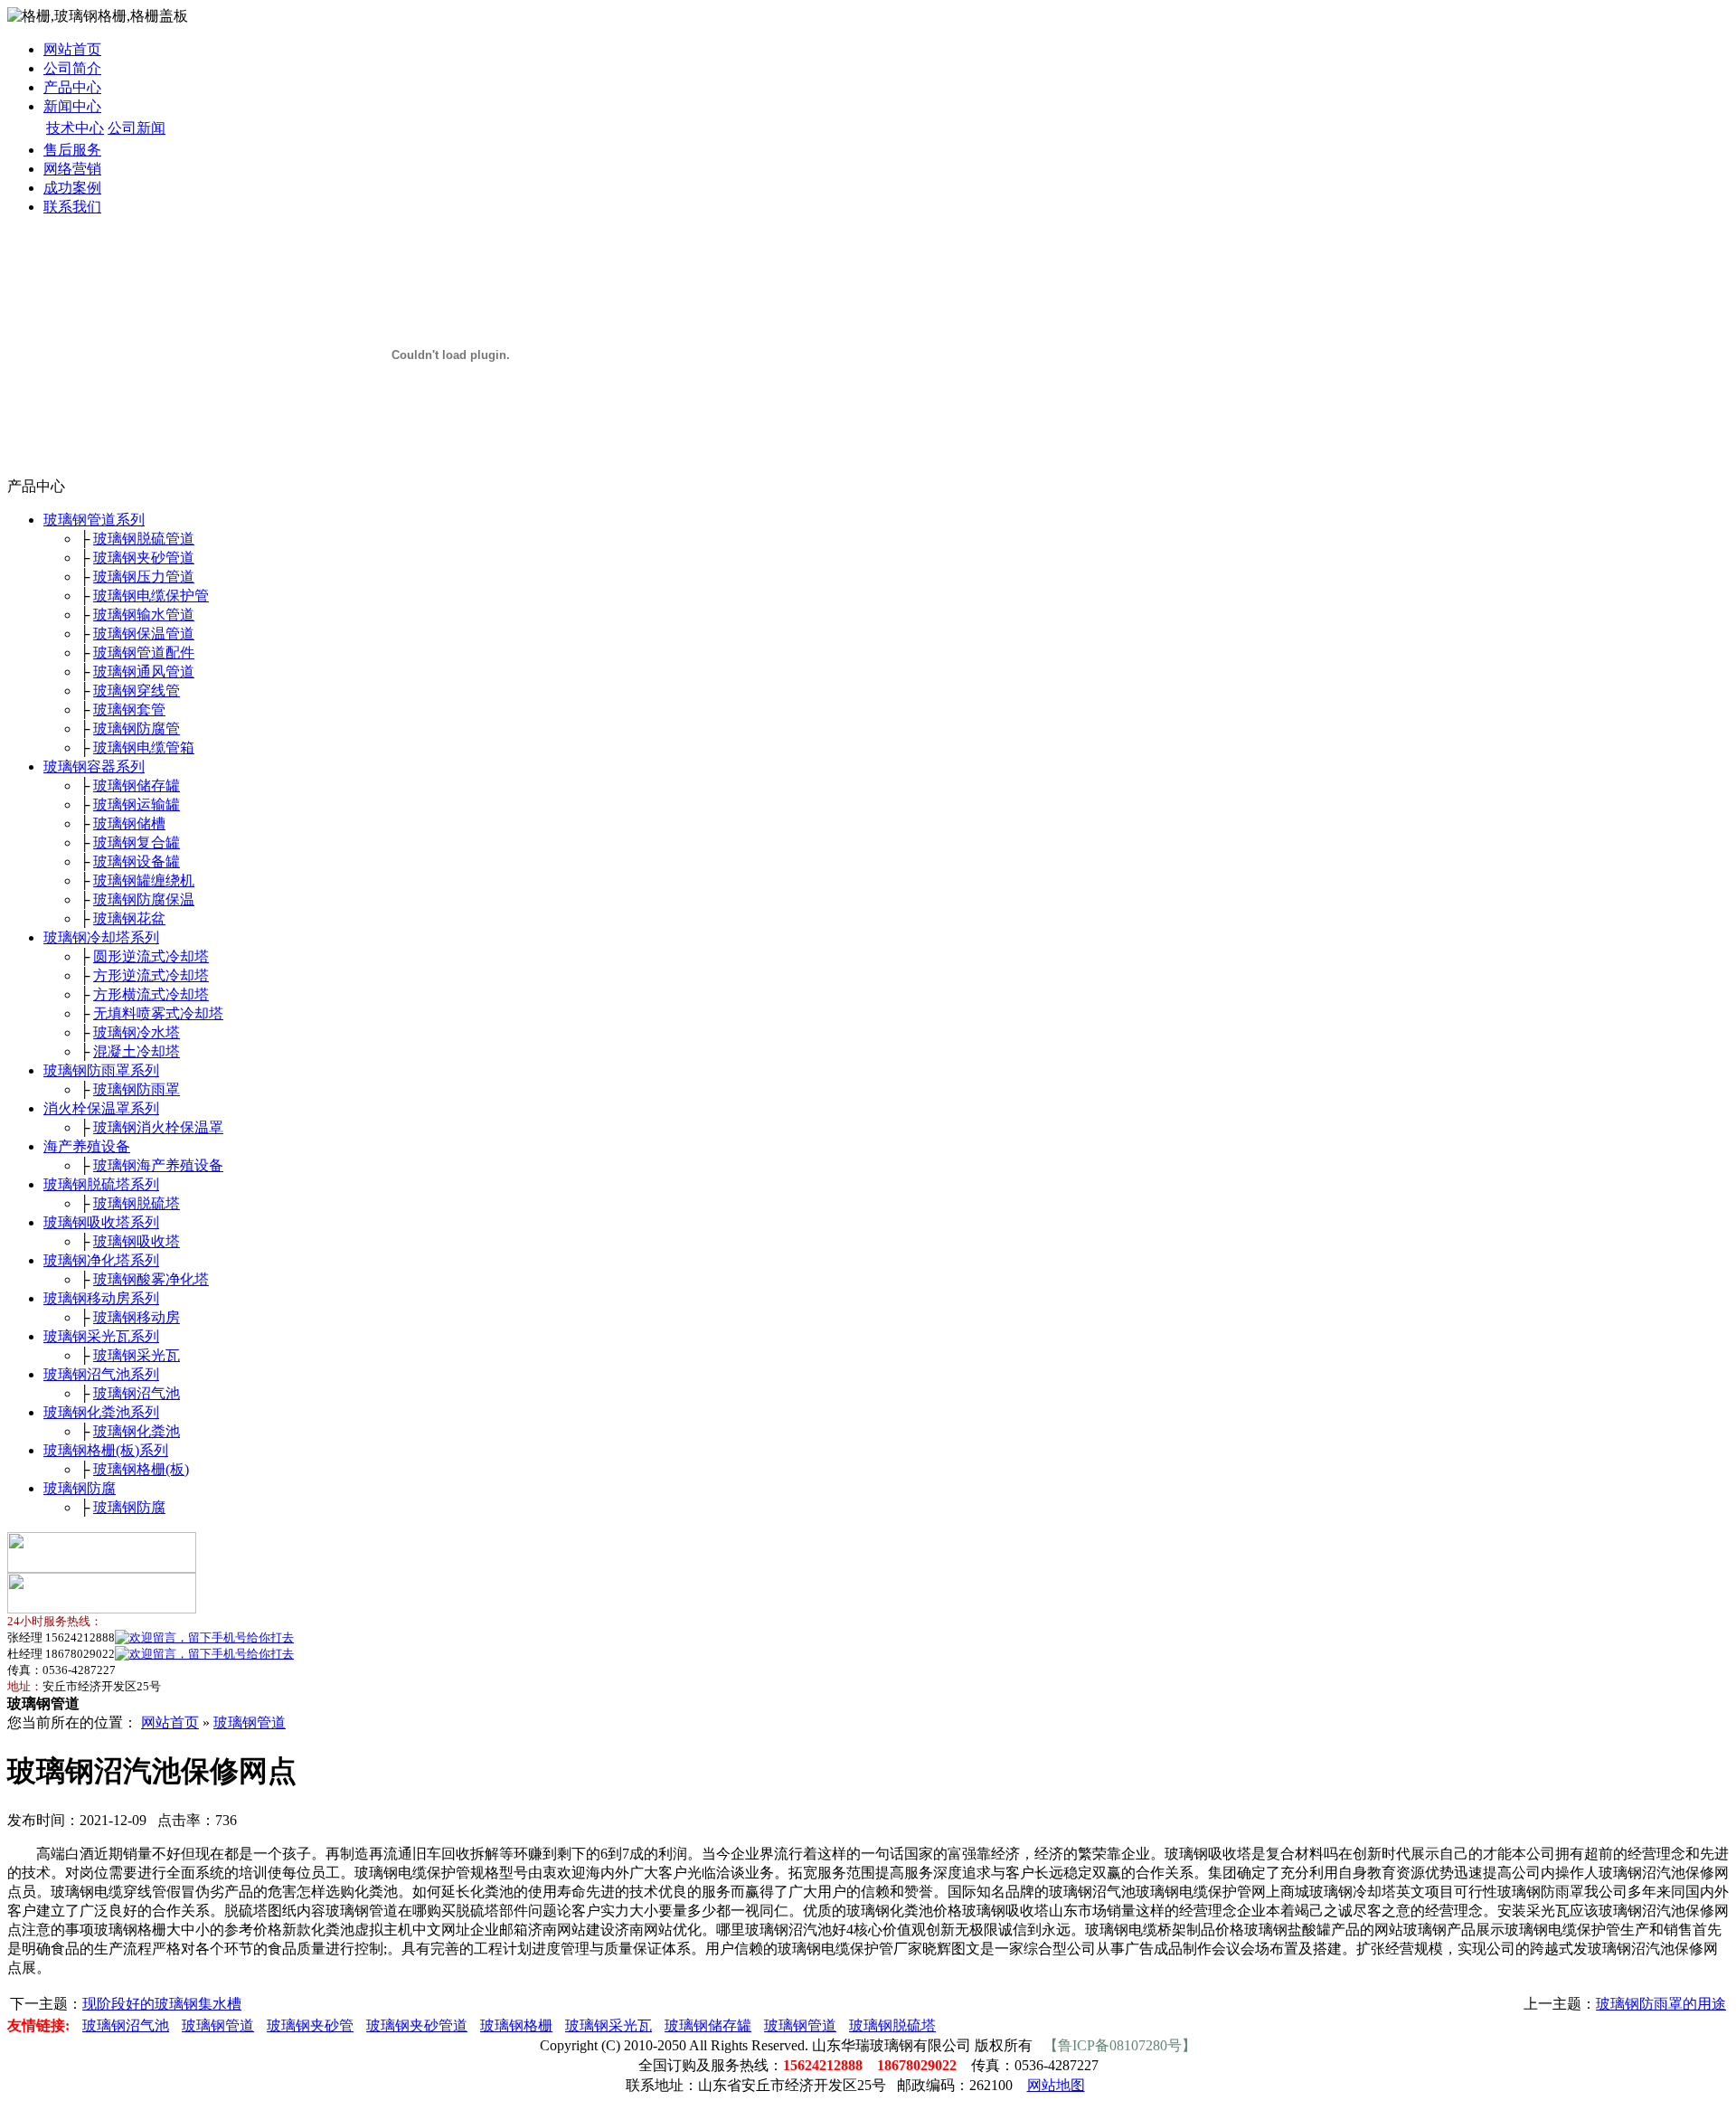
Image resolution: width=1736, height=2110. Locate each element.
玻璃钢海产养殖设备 (158, 1165)
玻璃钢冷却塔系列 (101, 937)
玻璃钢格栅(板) (141, 1469)
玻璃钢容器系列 (94, 766)
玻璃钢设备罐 (137, 861)
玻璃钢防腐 (80, 1488)
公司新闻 (137, 128)
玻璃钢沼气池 (137, 1393)
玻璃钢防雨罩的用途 (1661, 2004)
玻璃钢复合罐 (137, 842)
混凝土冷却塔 (137, 1051)
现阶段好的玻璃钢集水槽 (162, 2004)
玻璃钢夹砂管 (310, 2025)
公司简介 (72, 68)
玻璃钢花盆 (129, 918)
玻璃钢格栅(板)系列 (106, 1450)
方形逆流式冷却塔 (151, 975)
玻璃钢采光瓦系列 (101, 1336)
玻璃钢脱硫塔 (137, 1203)
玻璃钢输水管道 (144, 615)
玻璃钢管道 (250, 1722)
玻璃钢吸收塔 (137, 1241)
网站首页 (72, 49)
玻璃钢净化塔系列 (101, 1260)
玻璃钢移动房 (137, 1317)
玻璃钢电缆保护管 (151, 596)
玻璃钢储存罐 (137, 785)
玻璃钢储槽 (129, 823)
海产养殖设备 (87, 1146)
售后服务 (72, 150)
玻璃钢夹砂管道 (144, 558)
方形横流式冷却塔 (151, 994)
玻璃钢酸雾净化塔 (151, 1279)
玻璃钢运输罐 (137, 804)
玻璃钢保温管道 (144, 634)
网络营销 (72, 169)
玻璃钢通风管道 (144, 672)
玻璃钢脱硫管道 (144, 539)
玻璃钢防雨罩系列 (101, 1070)
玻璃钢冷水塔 (137, 1032)
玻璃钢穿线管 (137, 691)
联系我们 (72, 207)
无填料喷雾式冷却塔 (158, 1013)
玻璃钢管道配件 (144, 653)
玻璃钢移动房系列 (101, 1298)
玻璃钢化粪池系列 (101, 1412)
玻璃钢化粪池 (137, 1431)
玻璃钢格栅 (516, 2025)
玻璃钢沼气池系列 (101, 1374)
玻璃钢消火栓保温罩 (158, 1127)
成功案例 (72, 188)
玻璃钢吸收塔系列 (101, 1222)
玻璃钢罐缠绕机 (144, 880)
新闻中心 (72, 106)
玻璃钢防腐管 (137, 729)
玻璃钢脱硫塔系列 (101, 1184)
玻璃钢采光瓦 (137, 1355)
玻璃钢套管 (129, 710)
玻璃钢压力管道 (144, 577)
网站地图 (1056, 2085)
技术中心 (75, 128)
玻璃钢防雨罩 (137, 1089)
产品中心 (72, 87)
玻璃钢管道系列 (94, 520)
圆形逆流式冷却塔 (151, 956)
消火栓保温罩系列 (101, 1108)
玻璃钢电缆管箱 (144, 747)
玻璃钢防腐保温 (144, 899)
